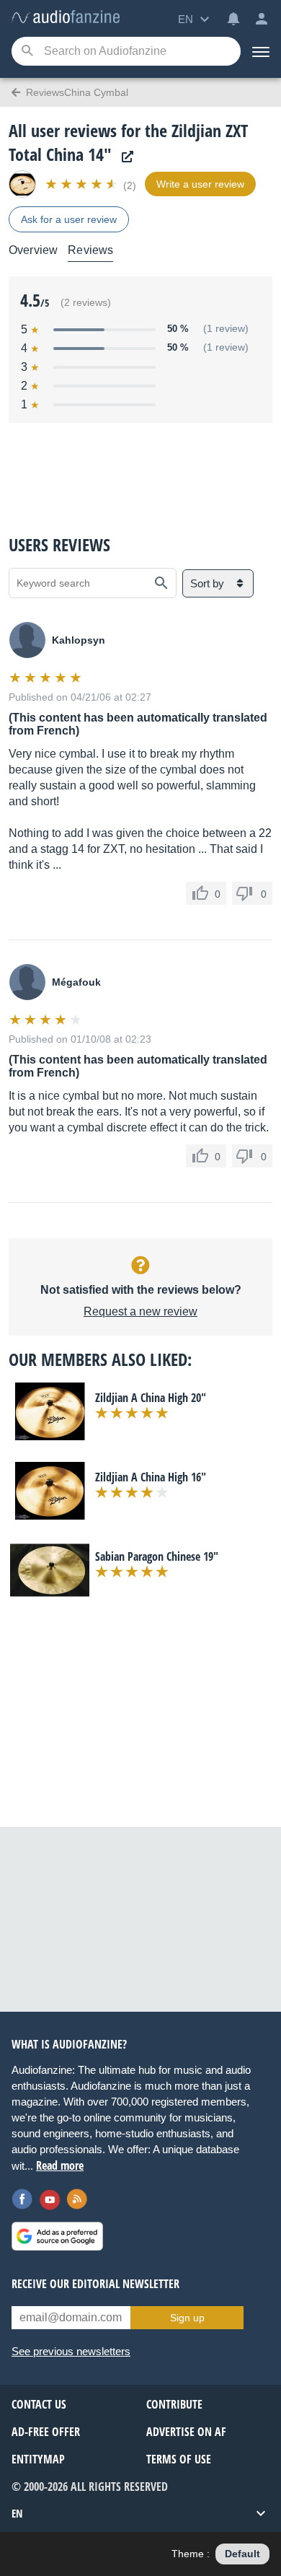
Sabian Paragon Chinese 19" (157, 1556)
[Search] (27, 52)
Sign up (187, 2318)
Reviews (90, 250)
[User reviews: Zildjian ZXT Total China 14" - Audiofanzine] (66, 18)
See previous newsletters (71, 2351)
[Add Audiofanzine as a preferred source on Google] (57, 2236)
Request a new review (140, 1311)
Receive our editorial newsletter (95, 2284)
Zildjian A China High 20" (151, 1398)
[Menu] (261, 51)
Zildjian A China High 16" (151, 1477)
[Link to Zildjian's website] (124, 157)
